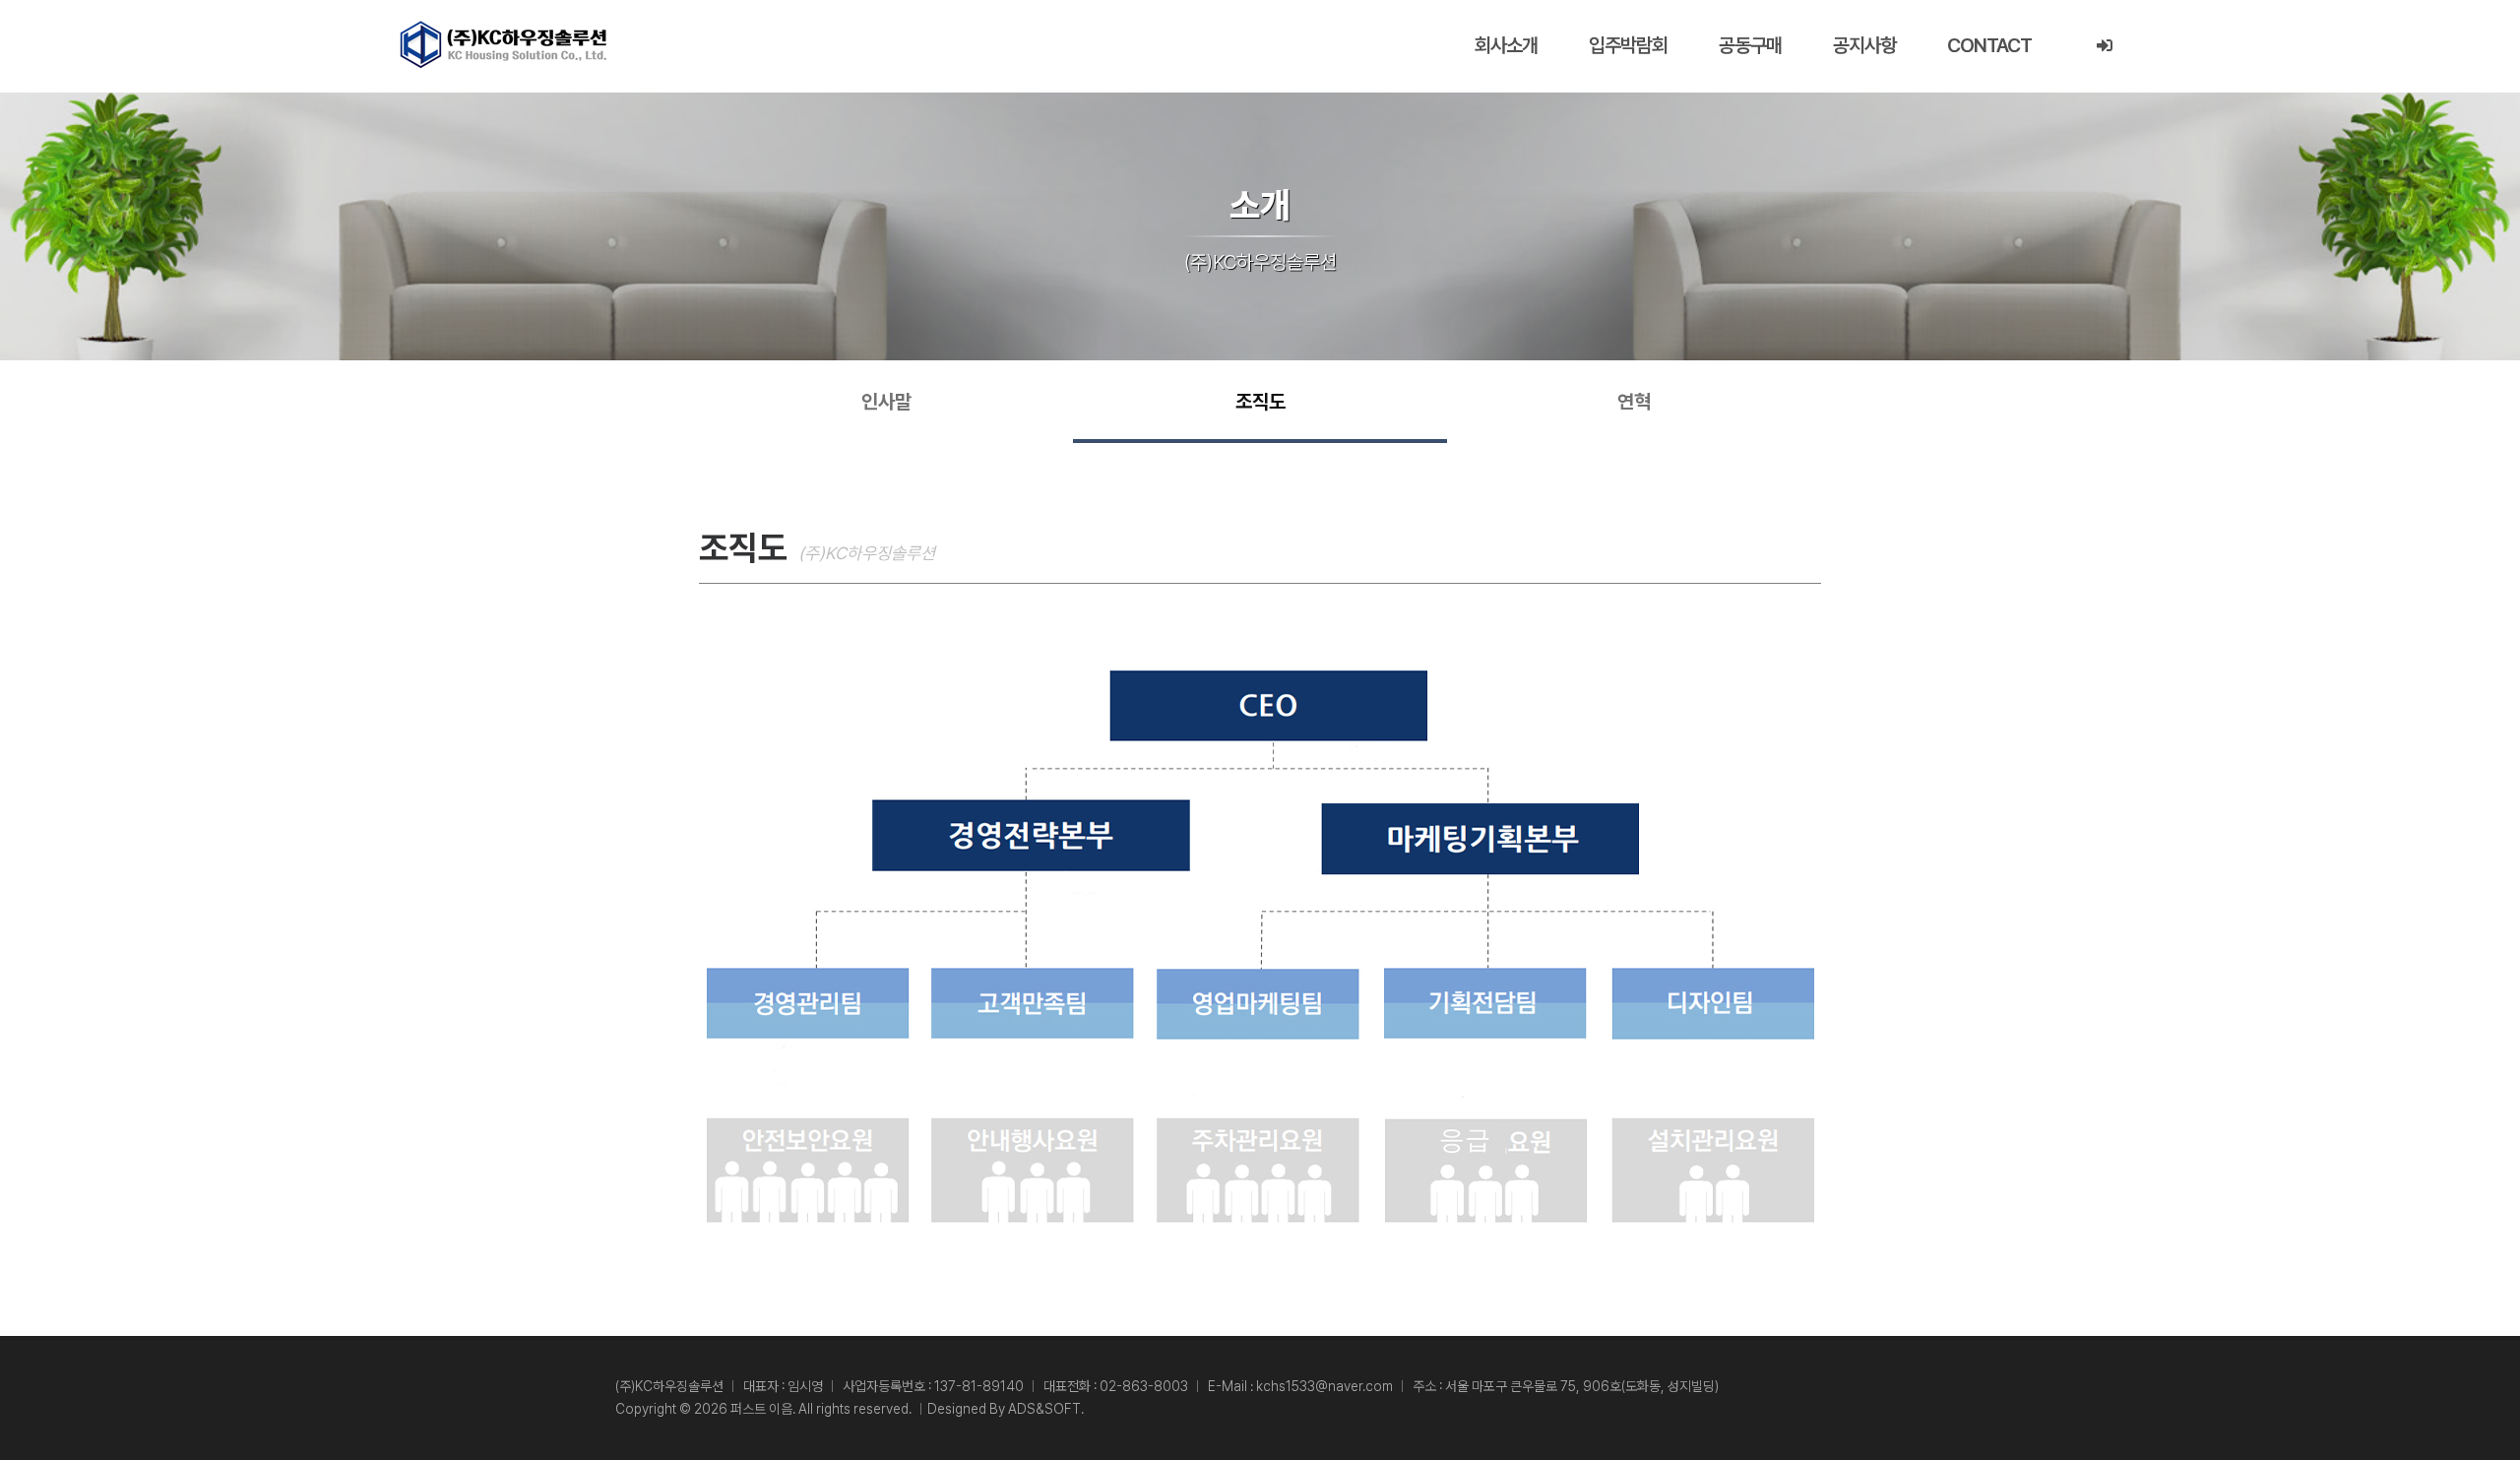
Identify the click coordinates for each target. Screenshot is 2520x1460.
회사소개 (1506, 45)
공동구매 (1750, 45)
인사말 (886, 402)
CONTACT (1989, 45)
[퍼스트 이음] (503, 44)
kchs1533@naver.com (1324, 1386)
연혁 (1634, 402)
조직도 (1260, 402)
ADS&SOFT (1044, 1409)
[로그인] (2104, 46)
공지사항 (1864, 45)
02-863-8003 (1144, 1386)
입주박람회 (1628, 45)
